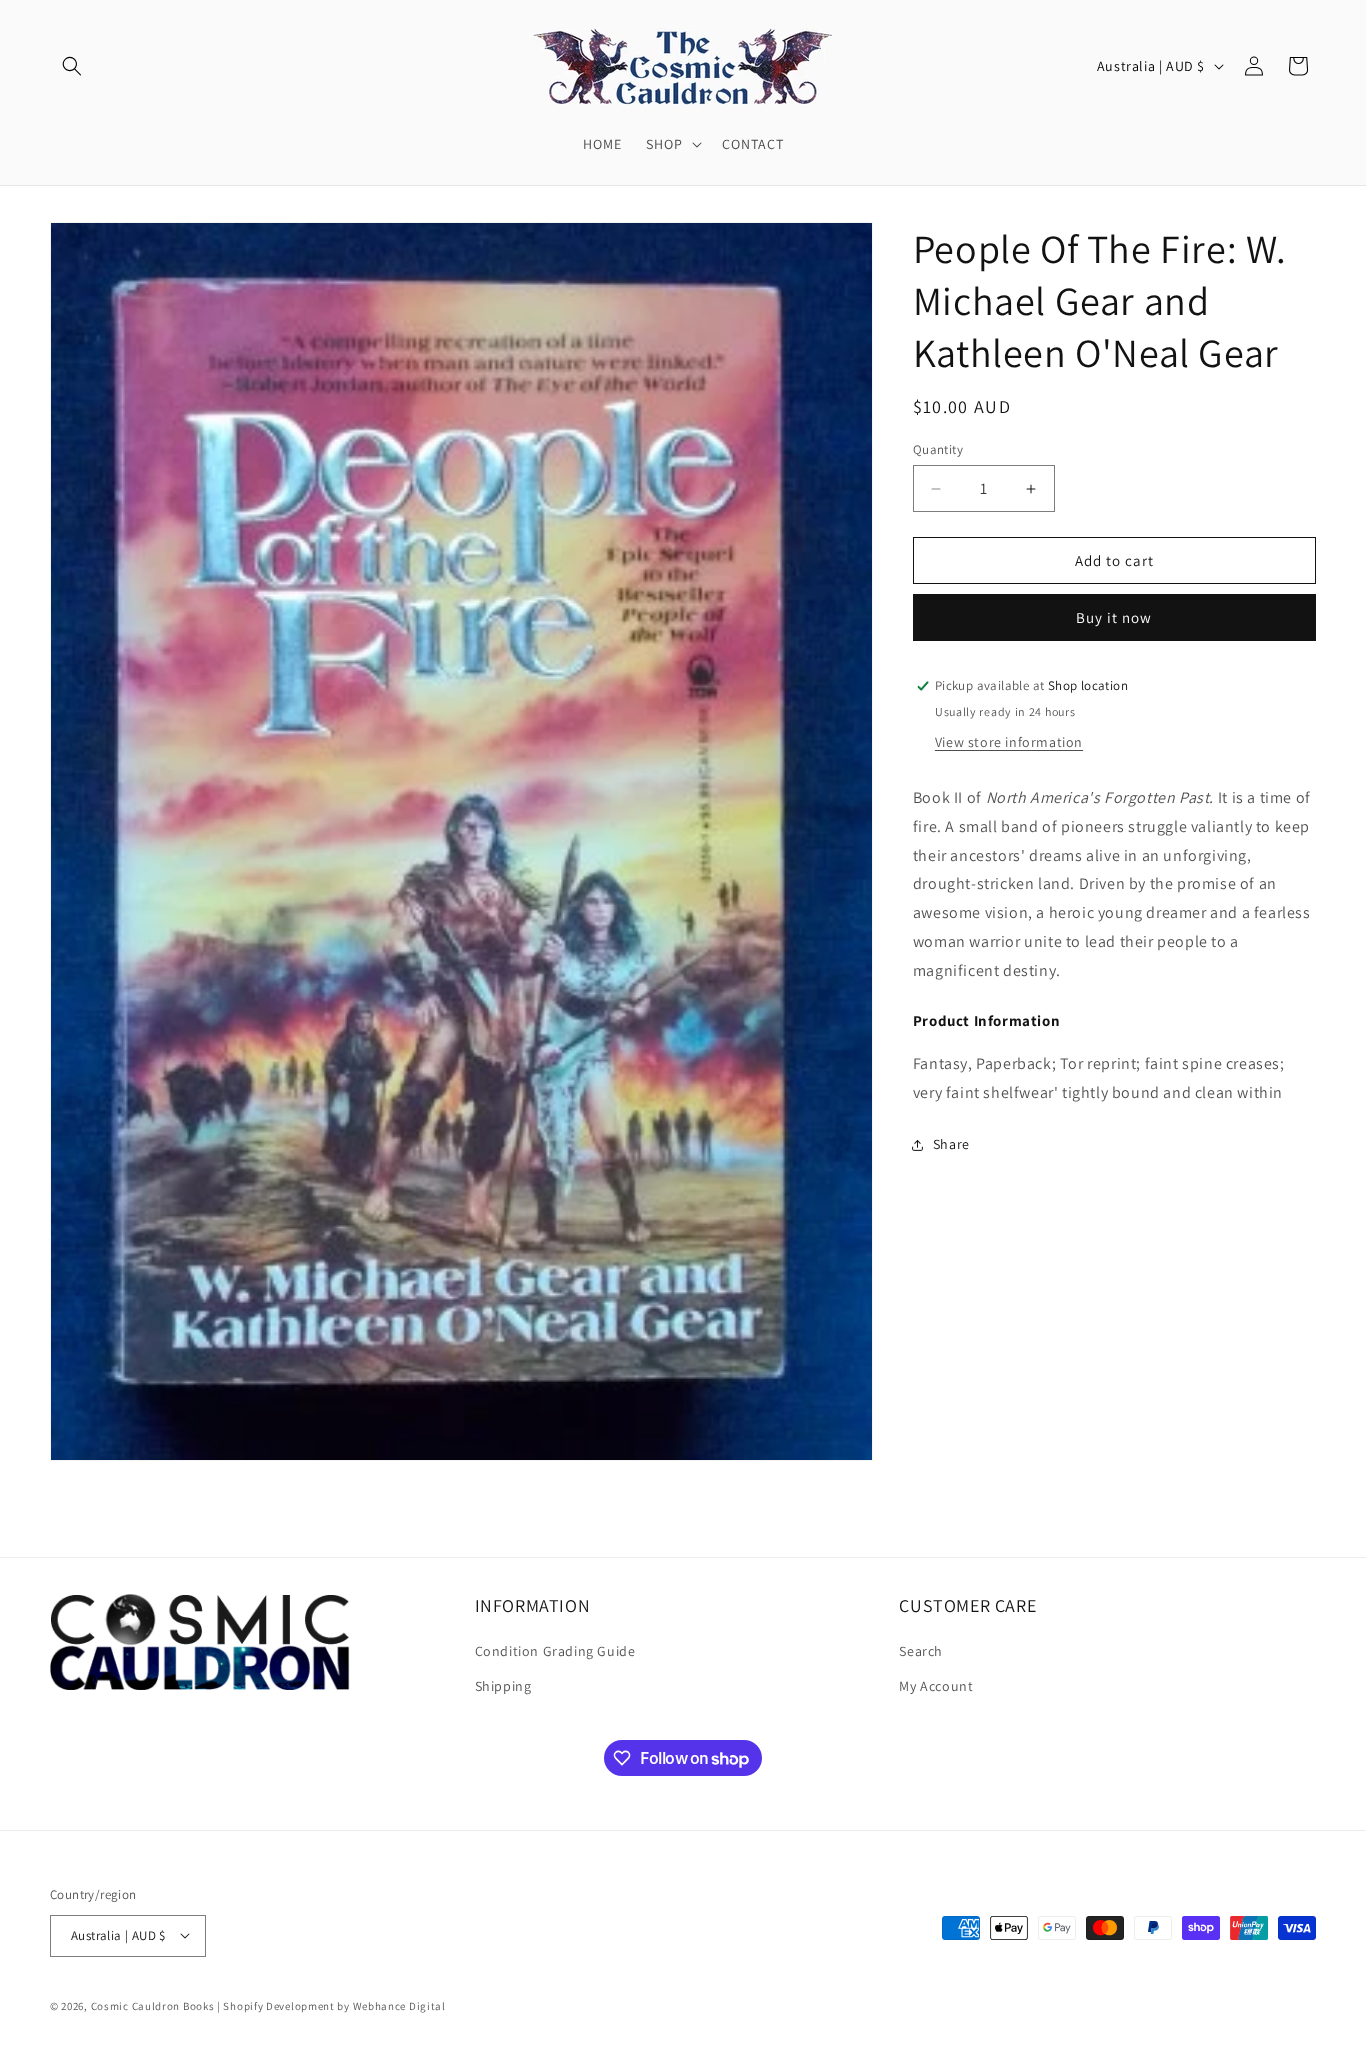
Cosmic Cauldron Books (153, 2005)
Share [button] (951, 1144)
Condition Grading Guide (555, 1651)
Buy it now (1114, 617)
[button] (72, 66)
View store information (1009, 742)
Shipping (503, 1687)
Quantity (938, 449)
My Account (936, 1687)
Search (921, 1651)
